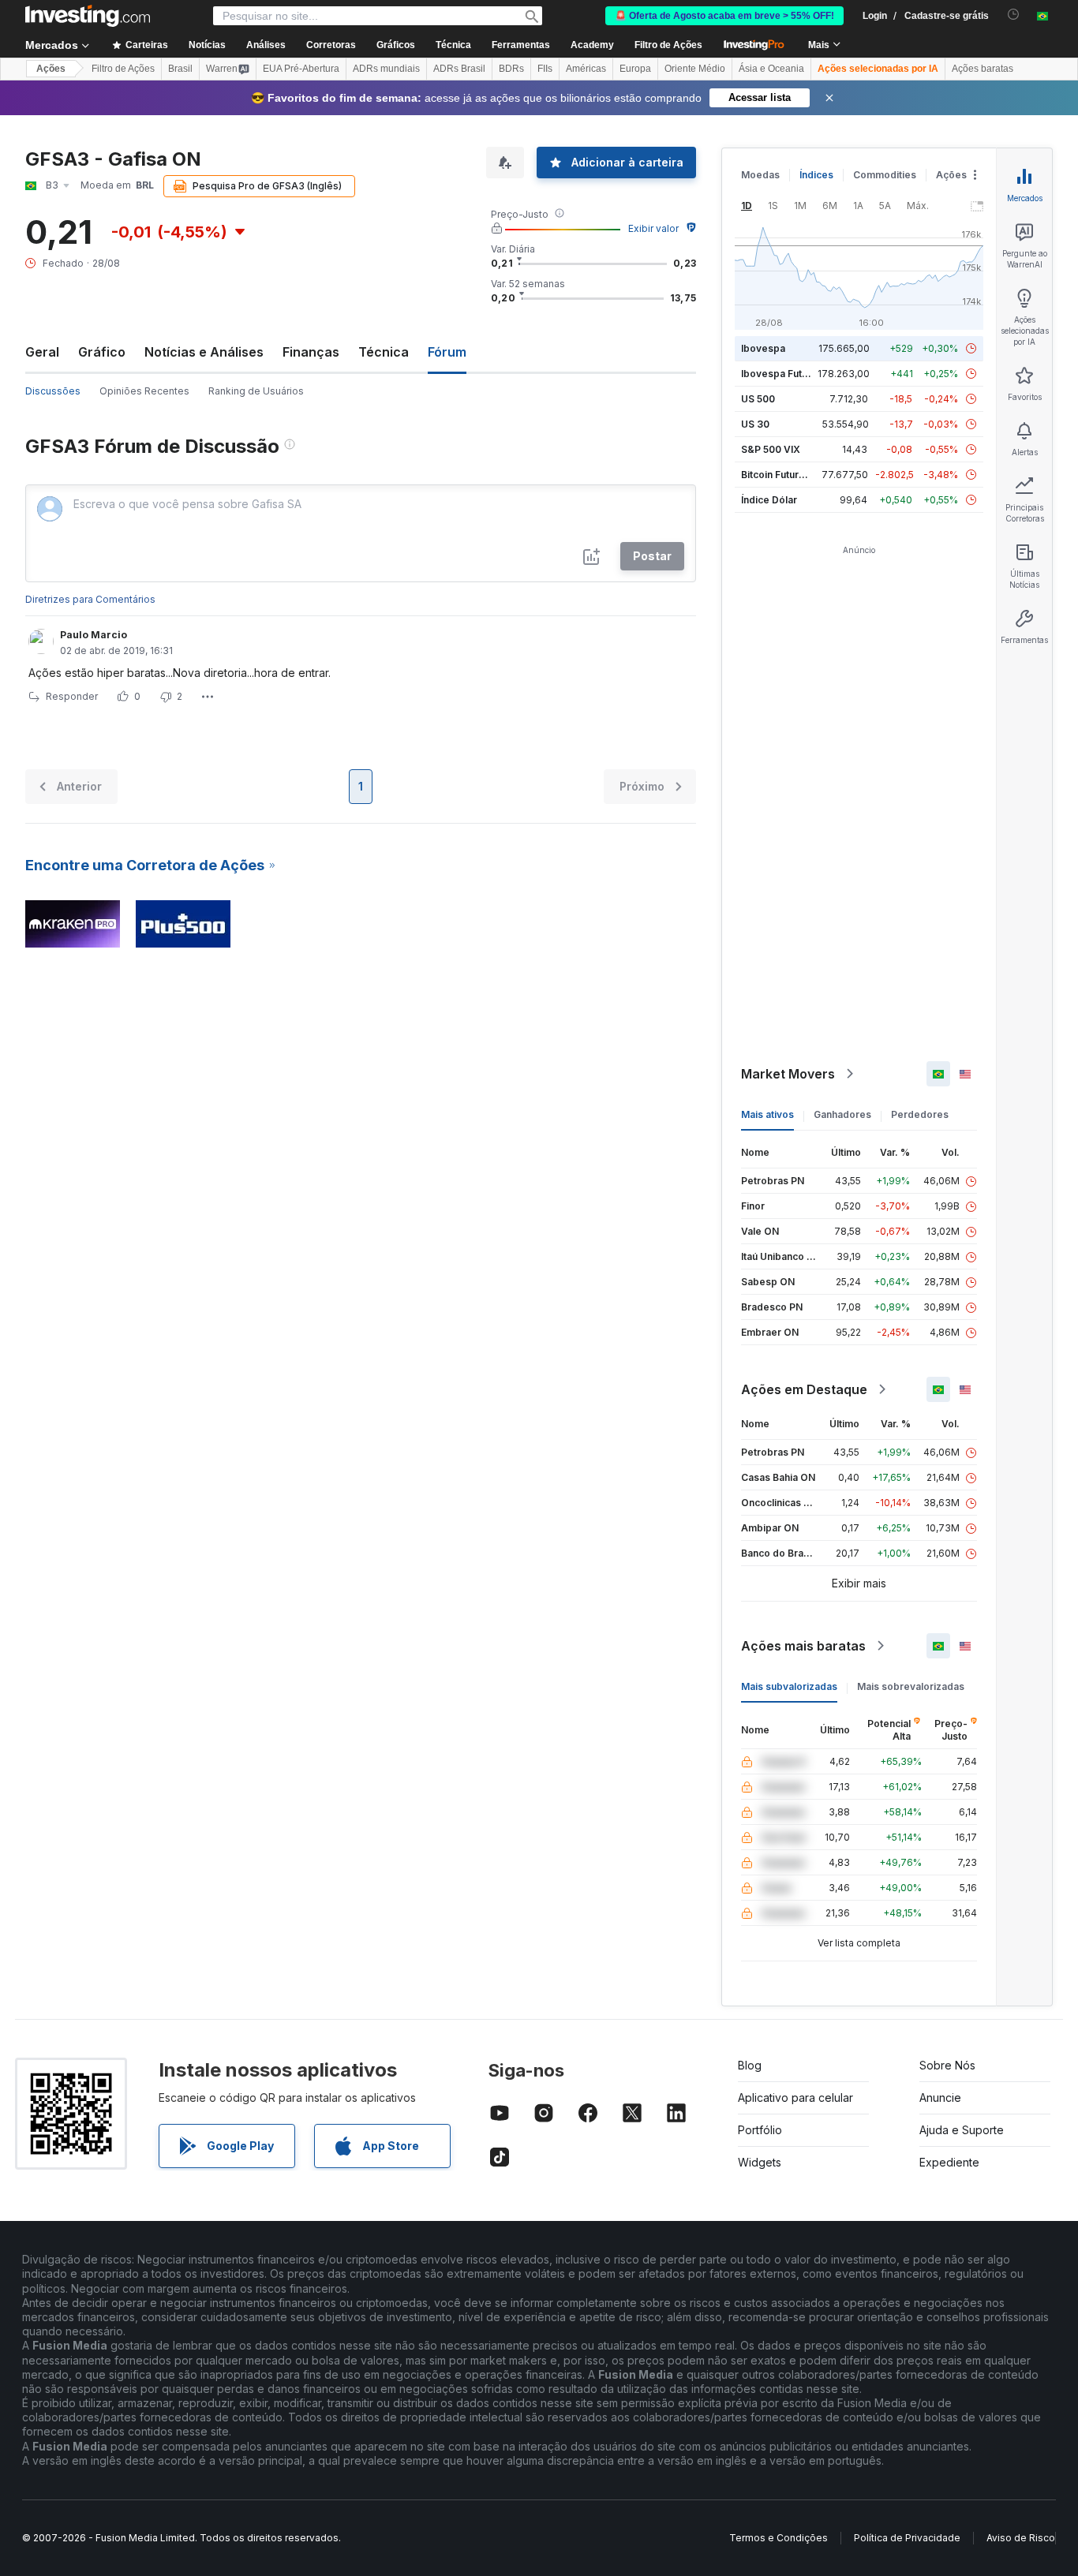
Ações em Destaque (804, 1389)
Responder (72, 696)
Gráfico (102, 352)
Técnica (384, 352)
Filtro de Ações (668, 45)
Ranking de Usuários (256, 391)
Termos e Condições (779, 2538)
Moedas (760, 175)
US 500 (758, 399)
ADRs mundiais (386, 69)
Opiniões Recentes (144, 391)
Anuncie (940, 2097)
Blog (750, 2065)
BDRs (511, 69)
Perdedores (920, 1114)
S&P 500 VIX (771, 449)
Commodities (885, 175)
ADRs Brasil (459, 69)
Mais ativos (767, 1114)
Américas (586, 69)
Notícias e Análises (204, 352)
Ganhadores (842, 1114)
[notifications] (1014, 15)
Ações (51, 69)
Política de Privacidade (907, 2538)
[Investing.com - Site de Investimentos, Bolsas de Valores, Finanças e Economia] (88, 16)
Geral (42, 352)
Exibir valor (653, 228)
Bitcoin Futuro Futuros (792, 475)
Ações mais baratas (803, 1646)
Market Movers (788, 1074)
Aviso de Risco (1021, 2538)
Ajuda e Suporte (962, 2130)
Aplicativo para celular (795, 2097)
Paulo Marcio (94, 635)
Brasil (180, 69)
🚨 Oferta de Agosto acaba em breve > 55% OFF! (724, 16)
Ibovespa (763, 348)
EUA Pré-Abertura (301, 69)
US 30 (755, 424)
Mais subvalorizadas (789, 1686)
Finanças (311, 352)
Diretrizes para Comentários (90, 599)
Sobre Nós (947, 2065)
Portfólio (760, 2130)
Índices (816, 175)
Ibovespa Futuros (782, 374)
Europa (635, 69)
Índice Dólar (769, 500)
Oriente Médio (695, 69)
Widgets (760, 2162)
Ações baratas (983, 69)
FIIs (545, 69)
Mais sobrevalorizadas (911, 1686)
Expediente (949, 2162)
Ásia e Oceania (771, 69)
